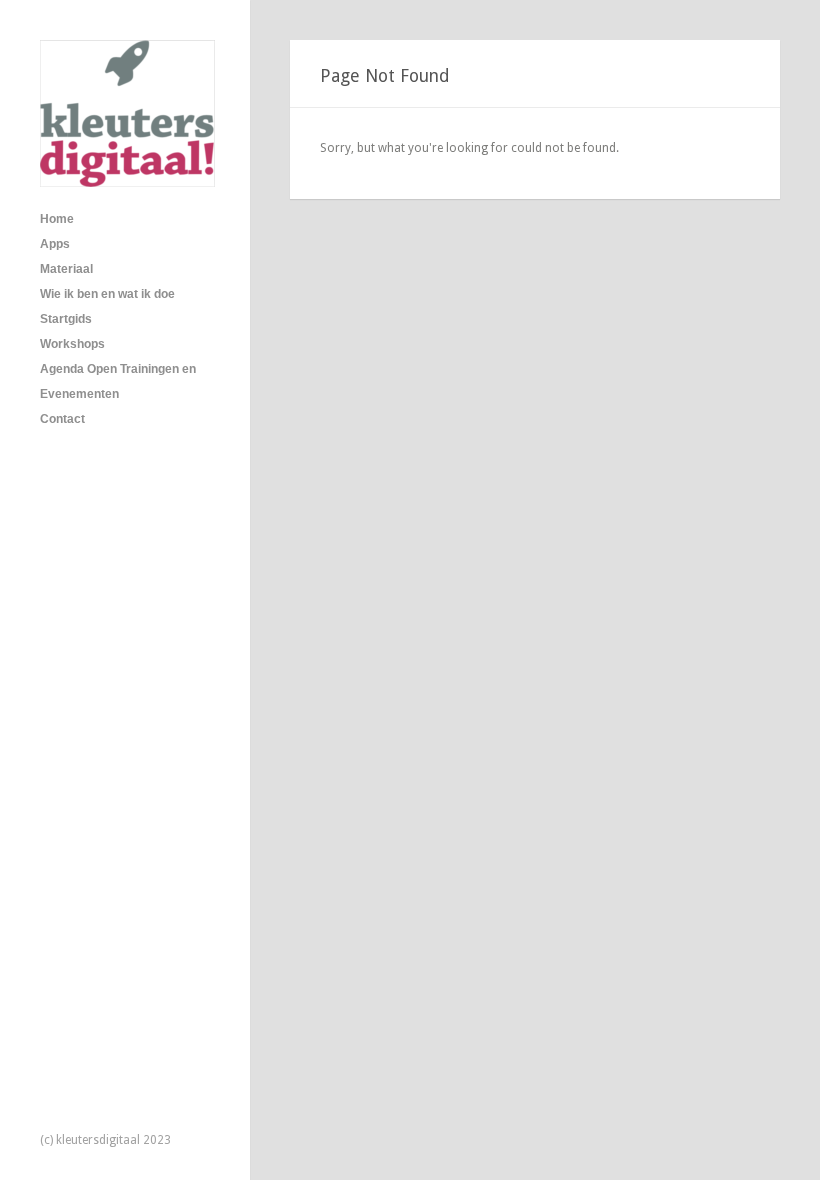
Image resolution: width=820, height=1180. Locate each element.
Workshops (72, 344)
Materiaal (66, 269)
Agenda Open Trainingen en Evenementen (118, 381)
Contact (62, 419)
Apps (55, 244)
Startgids (66, 319)
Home (57, 219)
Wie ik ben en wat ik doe (107, 294)
